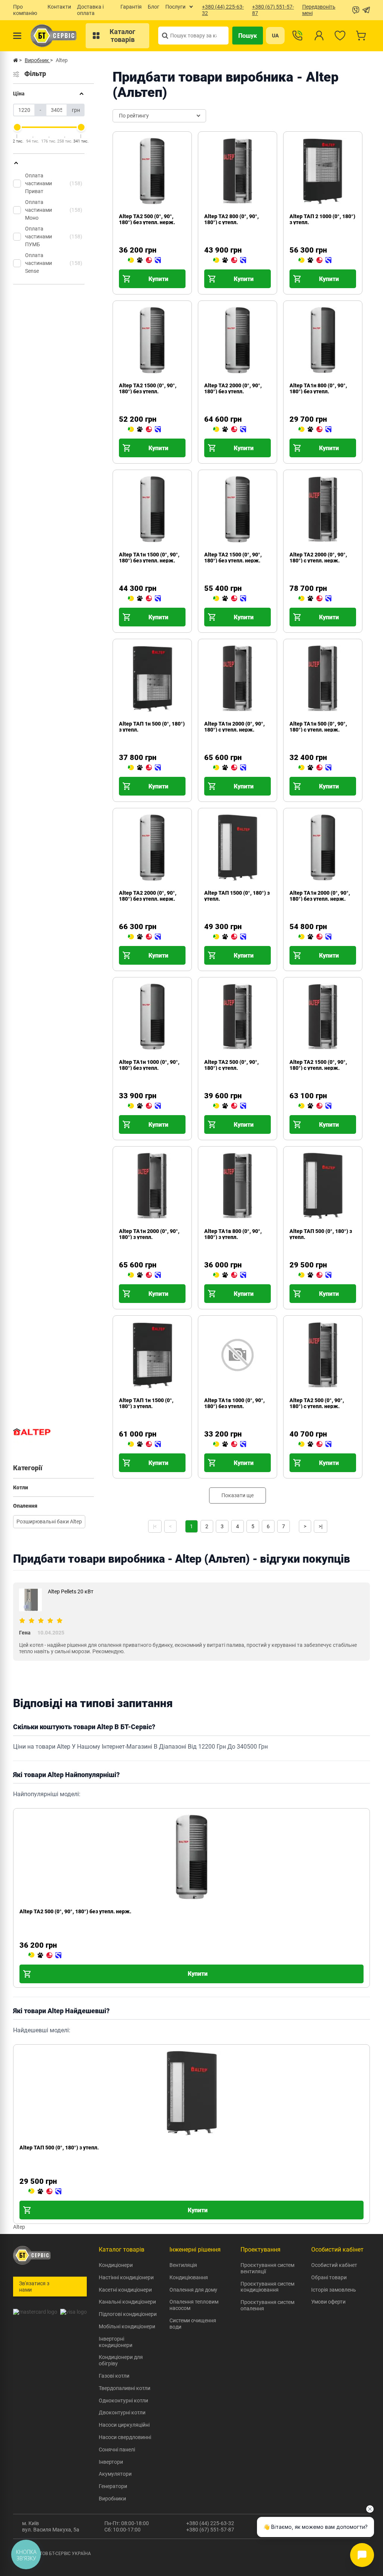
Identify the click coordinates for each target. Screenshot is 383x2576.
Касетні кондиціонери (125, 2290)
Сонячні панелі (117, 2450)
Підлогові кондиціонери (128, 2314)
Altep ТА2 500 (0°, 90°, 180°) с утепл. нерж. (317, 1403)
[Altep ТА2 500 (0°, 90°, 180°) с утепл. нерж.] (315, 1444)
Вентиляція (183, 2265)
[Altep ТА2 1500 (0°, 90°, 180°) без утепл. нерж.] (230, 599)
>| (321, 1526)
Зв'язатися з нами (34, 2287)
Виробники (112, 2499)
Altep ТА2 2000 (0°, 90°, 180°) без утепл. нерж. (148, 896)
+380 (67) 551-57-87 (210, 2530)
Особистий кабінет (334, 2265)
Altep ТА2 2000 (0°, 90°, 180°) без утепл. (233, 388)
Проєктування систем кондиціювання (267, 2287)
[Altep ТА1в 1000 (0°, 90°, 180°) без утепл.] (230, 1444)
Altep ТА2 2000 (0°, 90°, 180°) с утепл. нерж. (318, 558)
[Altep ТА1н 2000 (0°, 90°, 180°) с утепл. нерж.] (230, 768)
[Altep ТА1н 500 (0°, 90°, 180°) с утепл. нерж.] (315, 768)
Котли (21, 1487)
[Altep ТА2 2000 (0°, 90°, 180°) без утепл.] (230, 430)
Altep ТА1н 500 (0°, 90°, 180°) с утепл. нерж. (318, 727)
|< (155, 1526)
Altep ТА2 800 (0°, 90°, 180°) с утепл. (232, 219)
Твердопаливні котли (125, 2388)
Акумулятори (115, 2474)
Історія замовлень (334, 2290)
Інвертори (111, 2462)
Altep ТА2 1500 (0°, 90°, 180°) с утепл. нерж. (318, 1065)
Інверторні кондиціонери (116, 2342)
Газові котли (114, 2376)
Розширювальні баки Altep (49, 1522)
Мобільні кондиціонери (127, 2326)
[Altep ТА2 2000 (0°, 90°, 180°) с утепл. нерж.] (315, 599)
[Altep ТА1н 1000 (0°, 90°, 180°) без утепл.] (144, 1106)
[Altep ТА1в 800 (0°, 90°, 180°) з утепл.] (230, 1275)
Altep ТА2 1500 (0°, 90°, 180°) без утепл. (148, 388)
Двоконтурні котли (122, 2412)
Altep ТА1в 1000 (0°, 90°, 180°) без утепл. (235, 1403)
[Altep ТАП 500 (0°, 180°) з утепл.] (315, 1275)
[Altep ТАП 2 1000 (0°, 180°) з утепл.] (315, 260)
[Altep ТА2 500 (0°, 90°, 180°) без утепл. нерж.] (144, 260)
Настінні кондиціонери (126, 2277)
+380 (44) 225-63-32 (210, 2523)
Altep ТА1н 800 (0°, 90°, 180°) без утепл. (318, 388)
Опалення (25, 1506)
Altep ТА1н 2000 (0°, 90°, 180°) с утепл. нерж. (235, 727)
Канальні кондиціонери (127, 2302)
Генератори (113, 2486)
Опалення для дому (193, 2290)
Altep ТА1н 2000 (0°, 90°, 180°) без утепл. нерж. (320, 896)
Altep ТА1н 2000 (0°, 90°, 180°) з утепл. (149, 1234)
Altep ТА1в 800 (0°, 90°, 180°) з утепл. (233, 1234)
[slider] (17, 127)
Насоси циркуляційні (124, 2425)
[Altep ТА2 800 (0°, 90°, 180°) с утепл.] (230, 260)
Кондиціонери (116, 2265)
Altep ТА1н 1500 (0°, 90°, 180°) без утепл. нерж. (149, 558)
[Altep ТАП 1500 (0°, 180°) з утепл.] (230, 937)
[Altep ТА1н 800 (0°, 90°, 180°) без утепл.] (315, 430)
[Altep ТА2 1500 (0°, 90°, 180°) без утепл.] (144, 430)
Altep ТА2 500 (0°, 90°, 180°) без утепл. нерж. (147, 219)
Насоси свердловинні (125, 2437)
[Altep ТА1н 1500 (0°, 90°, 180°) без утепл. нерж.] (144, 599)
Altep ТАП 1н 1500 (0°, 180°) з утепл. (146, 1403)
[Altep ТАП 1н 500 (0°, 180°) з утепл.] (144, 768)
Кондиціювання (189, 2277)
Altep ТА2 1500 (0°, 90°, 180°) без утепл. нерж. (233, 558)
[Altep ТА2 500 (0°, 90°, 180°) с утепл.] (230, 1106)
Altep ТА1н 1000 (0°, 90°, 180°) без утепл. (149, 1065)
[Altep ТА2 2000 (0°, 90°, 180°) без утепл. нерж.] (144, 937)
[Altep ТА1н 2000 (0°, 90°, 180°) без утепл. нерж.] (315, 937)
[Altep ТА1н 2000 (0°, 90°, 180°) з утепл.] (144, 1275)
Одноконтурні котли (123, 2400)
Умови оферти (328, 2302)
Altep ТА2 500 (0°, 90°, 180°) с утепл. (232, 1065)
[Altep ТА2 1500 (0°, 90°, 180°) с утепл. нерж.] (315, 1106)
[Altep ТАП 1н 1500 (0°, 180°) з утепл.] (144, 1444)
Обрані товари (329, 2277)
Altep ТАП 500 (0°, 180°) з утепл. (59, 2148)
